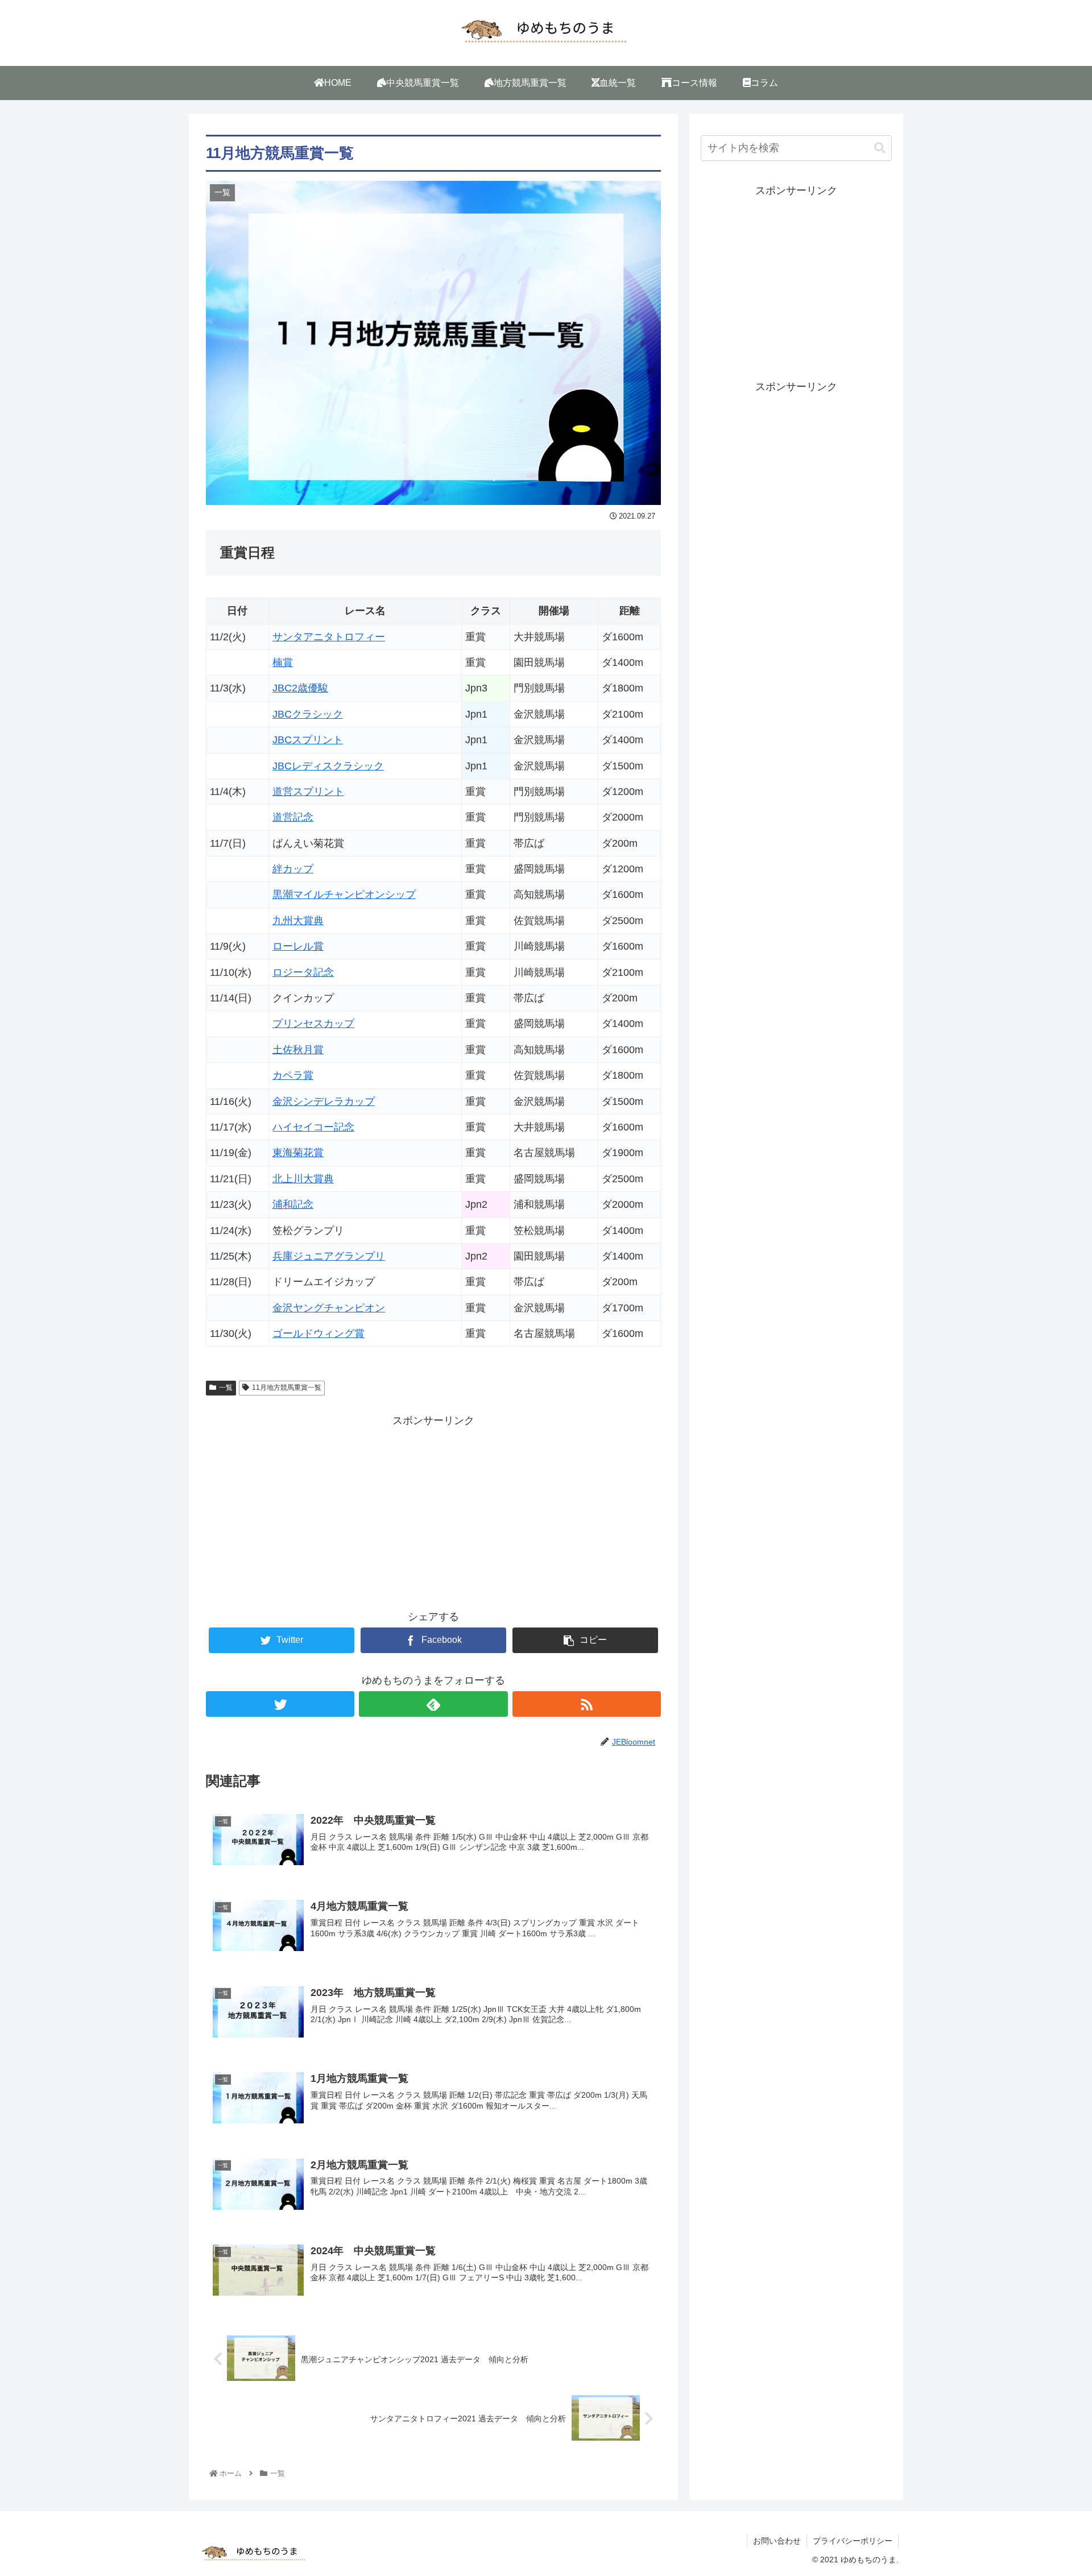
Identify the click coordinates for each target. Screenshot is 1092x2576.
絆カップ (293, 869)
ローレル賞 (298, 946)
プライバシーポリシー (853, 2541)
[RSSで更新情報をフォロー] (587, 1704)
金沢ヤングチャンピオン (329, 1308)
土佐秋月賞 (298, 1050)
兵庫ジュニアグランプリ (329, 1256)
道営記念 (293, 817)
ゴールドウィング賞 (318, 1333)
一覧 (226, 1388)
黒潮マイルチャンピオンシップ (344, 894)
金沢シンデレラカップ (324, 1101)
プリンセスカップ (313, 1024)
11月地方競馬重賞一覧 (287, 1388)
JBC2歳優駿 (300, 688)
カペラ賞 (293, 1075)
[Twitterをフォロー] (280, 1704)
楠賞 (283, 662)
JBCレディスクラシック (328, 766)
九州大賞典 (298, 921)
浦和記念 (293, 1204)
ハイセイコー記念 (313, 1127)
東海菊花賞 (298, 1153)
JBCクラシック (308, 714)
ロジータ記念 (303, 972)
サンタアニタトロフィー (329, 637)
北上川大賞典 (303, 1179)
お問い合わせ (777, 2541)
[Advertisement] (433, 1509)
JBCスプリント (308, 740)
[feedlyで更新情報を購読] (433, 1704)
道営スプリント (308, 792)
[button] (880, 148)
